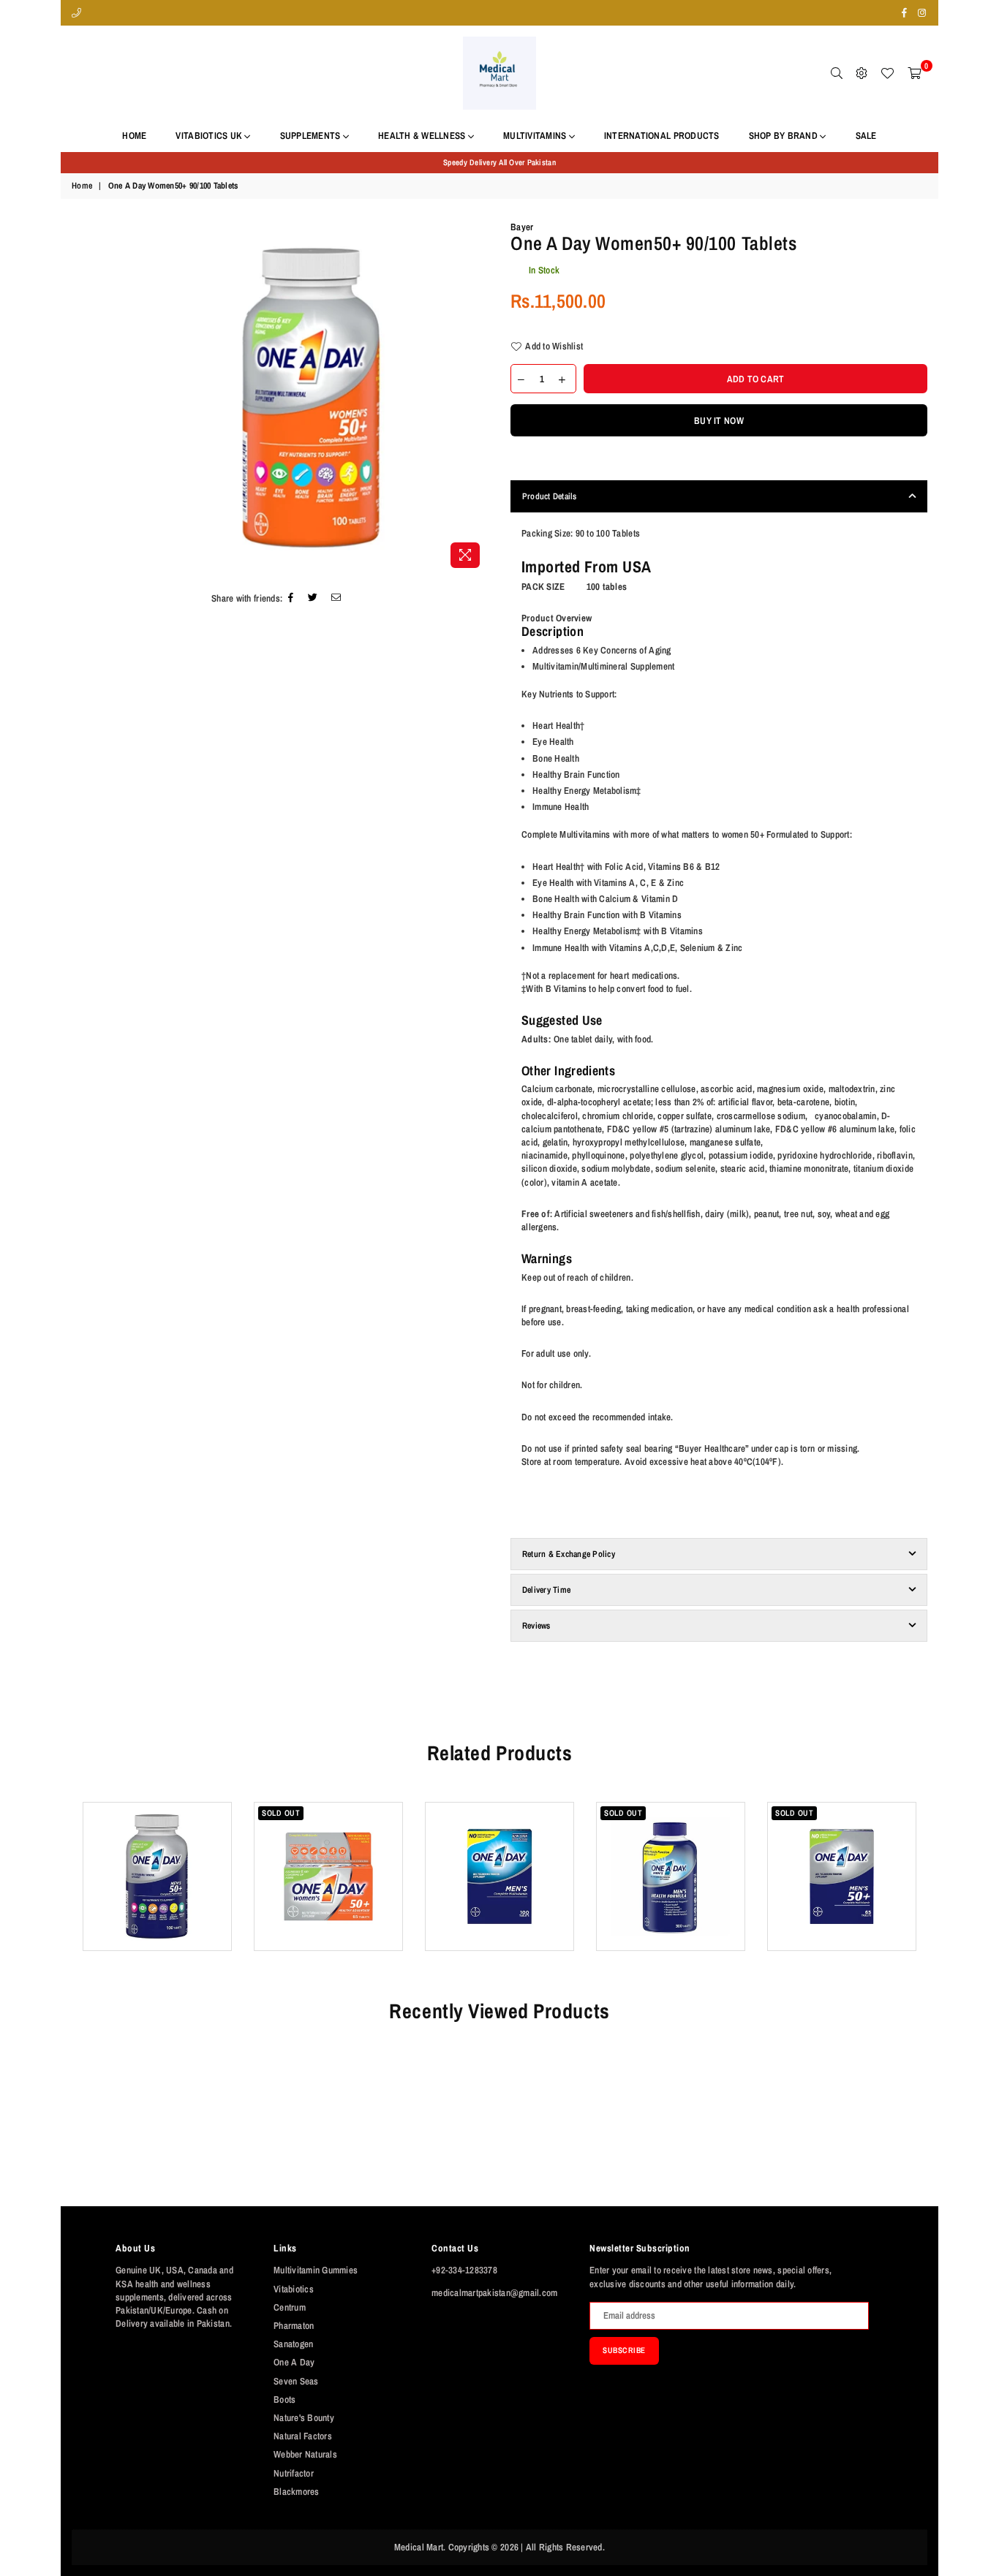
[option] (499, 163)
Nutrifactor (294, 2473)
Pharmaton (294, 2326)
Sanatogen (293, 2344)
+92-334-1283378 (464, 2270)
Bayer (522, 227)
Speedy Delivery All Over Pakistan (499, 162)
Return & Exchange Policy (569, 1554)
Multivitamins (536, 136)
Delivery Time (546, 1590)
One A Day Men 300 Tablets (671, 1849)
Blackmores (297, 2492)
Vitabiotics (294, 2289)
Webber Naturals (305, 2454)
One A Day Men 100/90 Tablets (499, 1849)
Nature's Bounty (304, 2418)
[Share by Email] (336, 599)
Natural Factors (303, 2436)
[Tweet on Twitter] (313, 599)
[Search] (837, 73)
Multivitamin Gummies (316, 2270)
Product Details (550, 496)
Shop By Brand (785, 136)
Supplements (312, 136)
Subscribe (624, 2350)
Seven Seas (296, 2381)
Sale (866, 136)
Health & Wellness (423, 136)
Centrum (290, 2307)
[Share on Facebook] (291, 599)
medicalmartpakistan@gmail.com (495, 2293)
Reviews (536, 1626)
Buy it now (719, 421)
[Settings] (862, 73)
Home (134, 136)
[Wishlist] (887, 73)
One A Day (294, 2362)
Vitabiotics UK (210, 136)
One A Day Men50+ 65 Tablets (842, 1849)
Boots (284, 2399)
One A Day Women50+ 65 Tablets (329, 1849)
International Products (662, 136)
